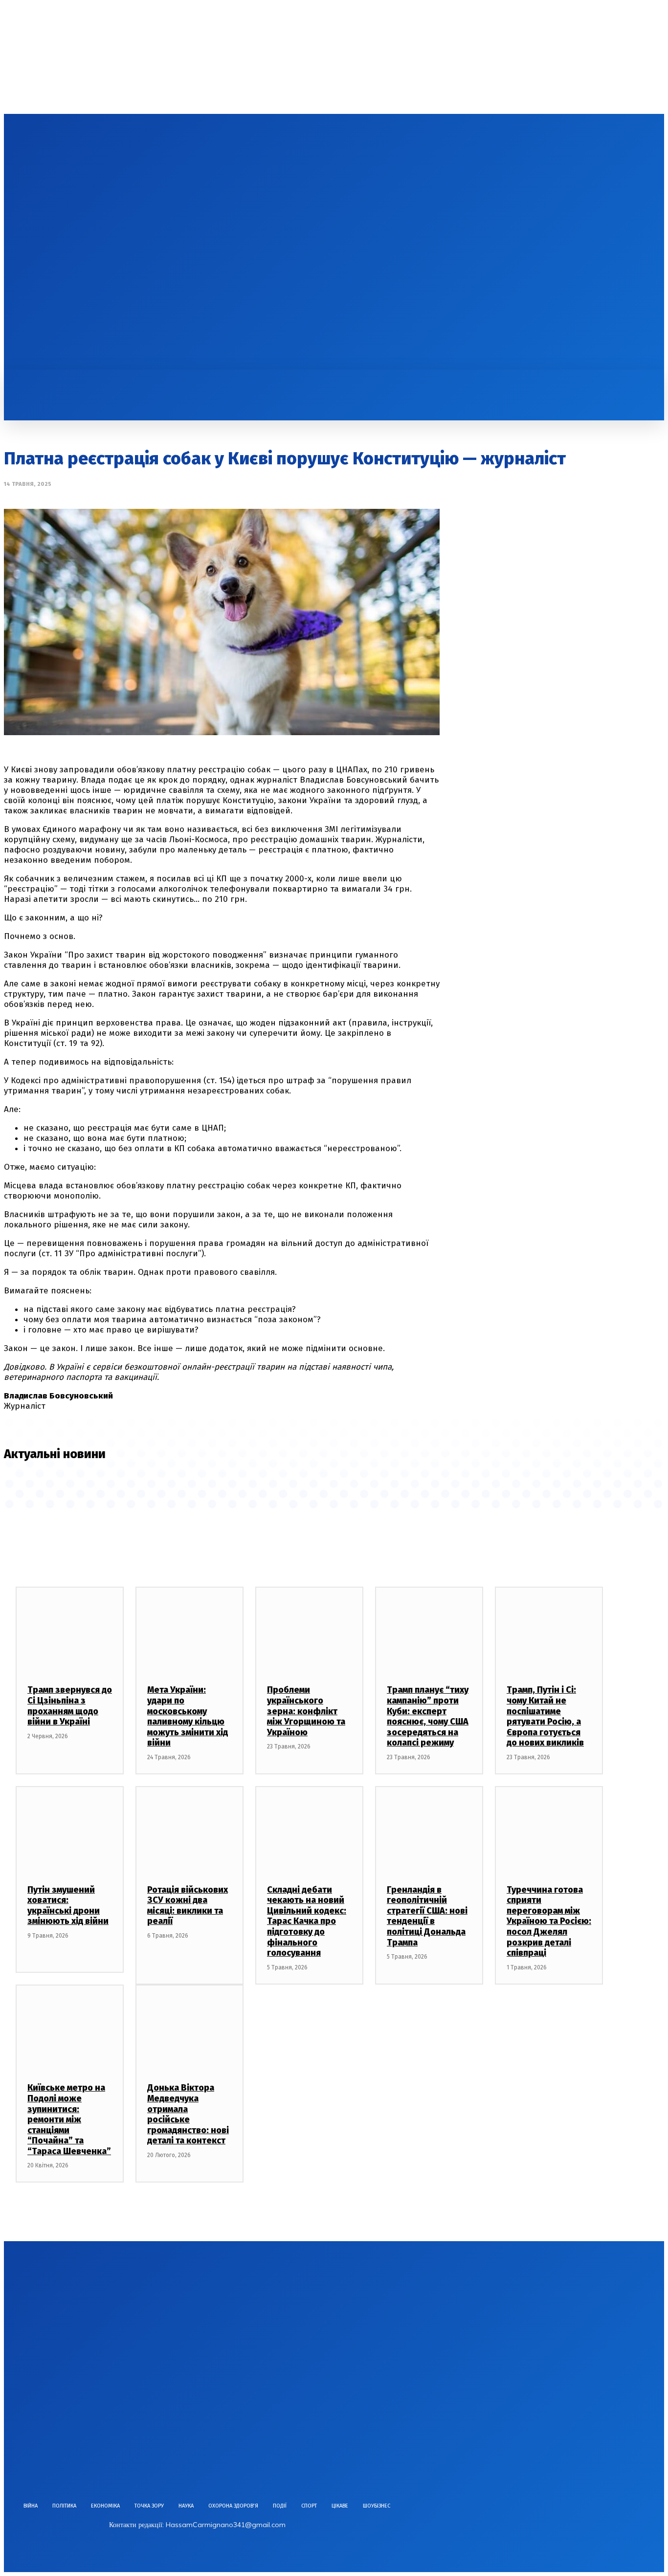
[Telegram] (105, 242)
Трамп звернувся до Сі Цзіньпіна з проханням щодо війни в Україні (70, 1706)
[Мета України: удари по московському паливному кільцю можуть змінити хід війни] (189, 1630)
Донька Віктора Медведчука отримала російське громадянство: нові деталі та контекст (188, 2114)
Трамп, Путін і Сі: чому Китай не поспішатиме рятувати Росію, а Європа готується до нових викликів (545, 1716)
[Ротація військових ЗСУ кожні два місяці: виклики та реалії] (189, 1830)
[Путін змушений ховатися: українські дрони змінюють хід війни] (70, 1830)
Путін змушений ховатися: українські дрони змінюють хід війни (68, 1906)
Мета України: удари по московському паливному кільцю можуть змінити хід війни (188, 1716)
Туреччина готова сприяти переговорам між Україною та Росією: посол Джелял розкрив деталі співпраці (549, 1921)
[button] (18, 380)
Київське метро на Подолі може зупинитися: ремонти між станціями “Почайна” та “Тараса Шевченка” (69, 2119)
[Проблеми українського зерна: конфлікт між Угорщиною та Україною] (309, 1630)
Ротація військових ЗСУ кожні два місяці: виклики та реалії (188, 1906)
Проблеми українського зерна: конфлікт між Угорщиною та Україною (306, 1711)
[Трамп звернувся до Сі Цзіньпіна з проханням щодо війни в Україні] (70, 1630)
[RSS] (88, 242)
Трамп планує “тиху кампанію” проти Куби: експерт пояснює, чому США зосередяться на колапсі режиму (428, 1716)
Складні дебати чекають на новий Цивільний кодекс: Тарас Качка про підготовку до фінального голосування (307, 1921)
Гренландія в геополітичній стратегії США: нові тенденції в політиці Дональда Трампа (427, 1916)
